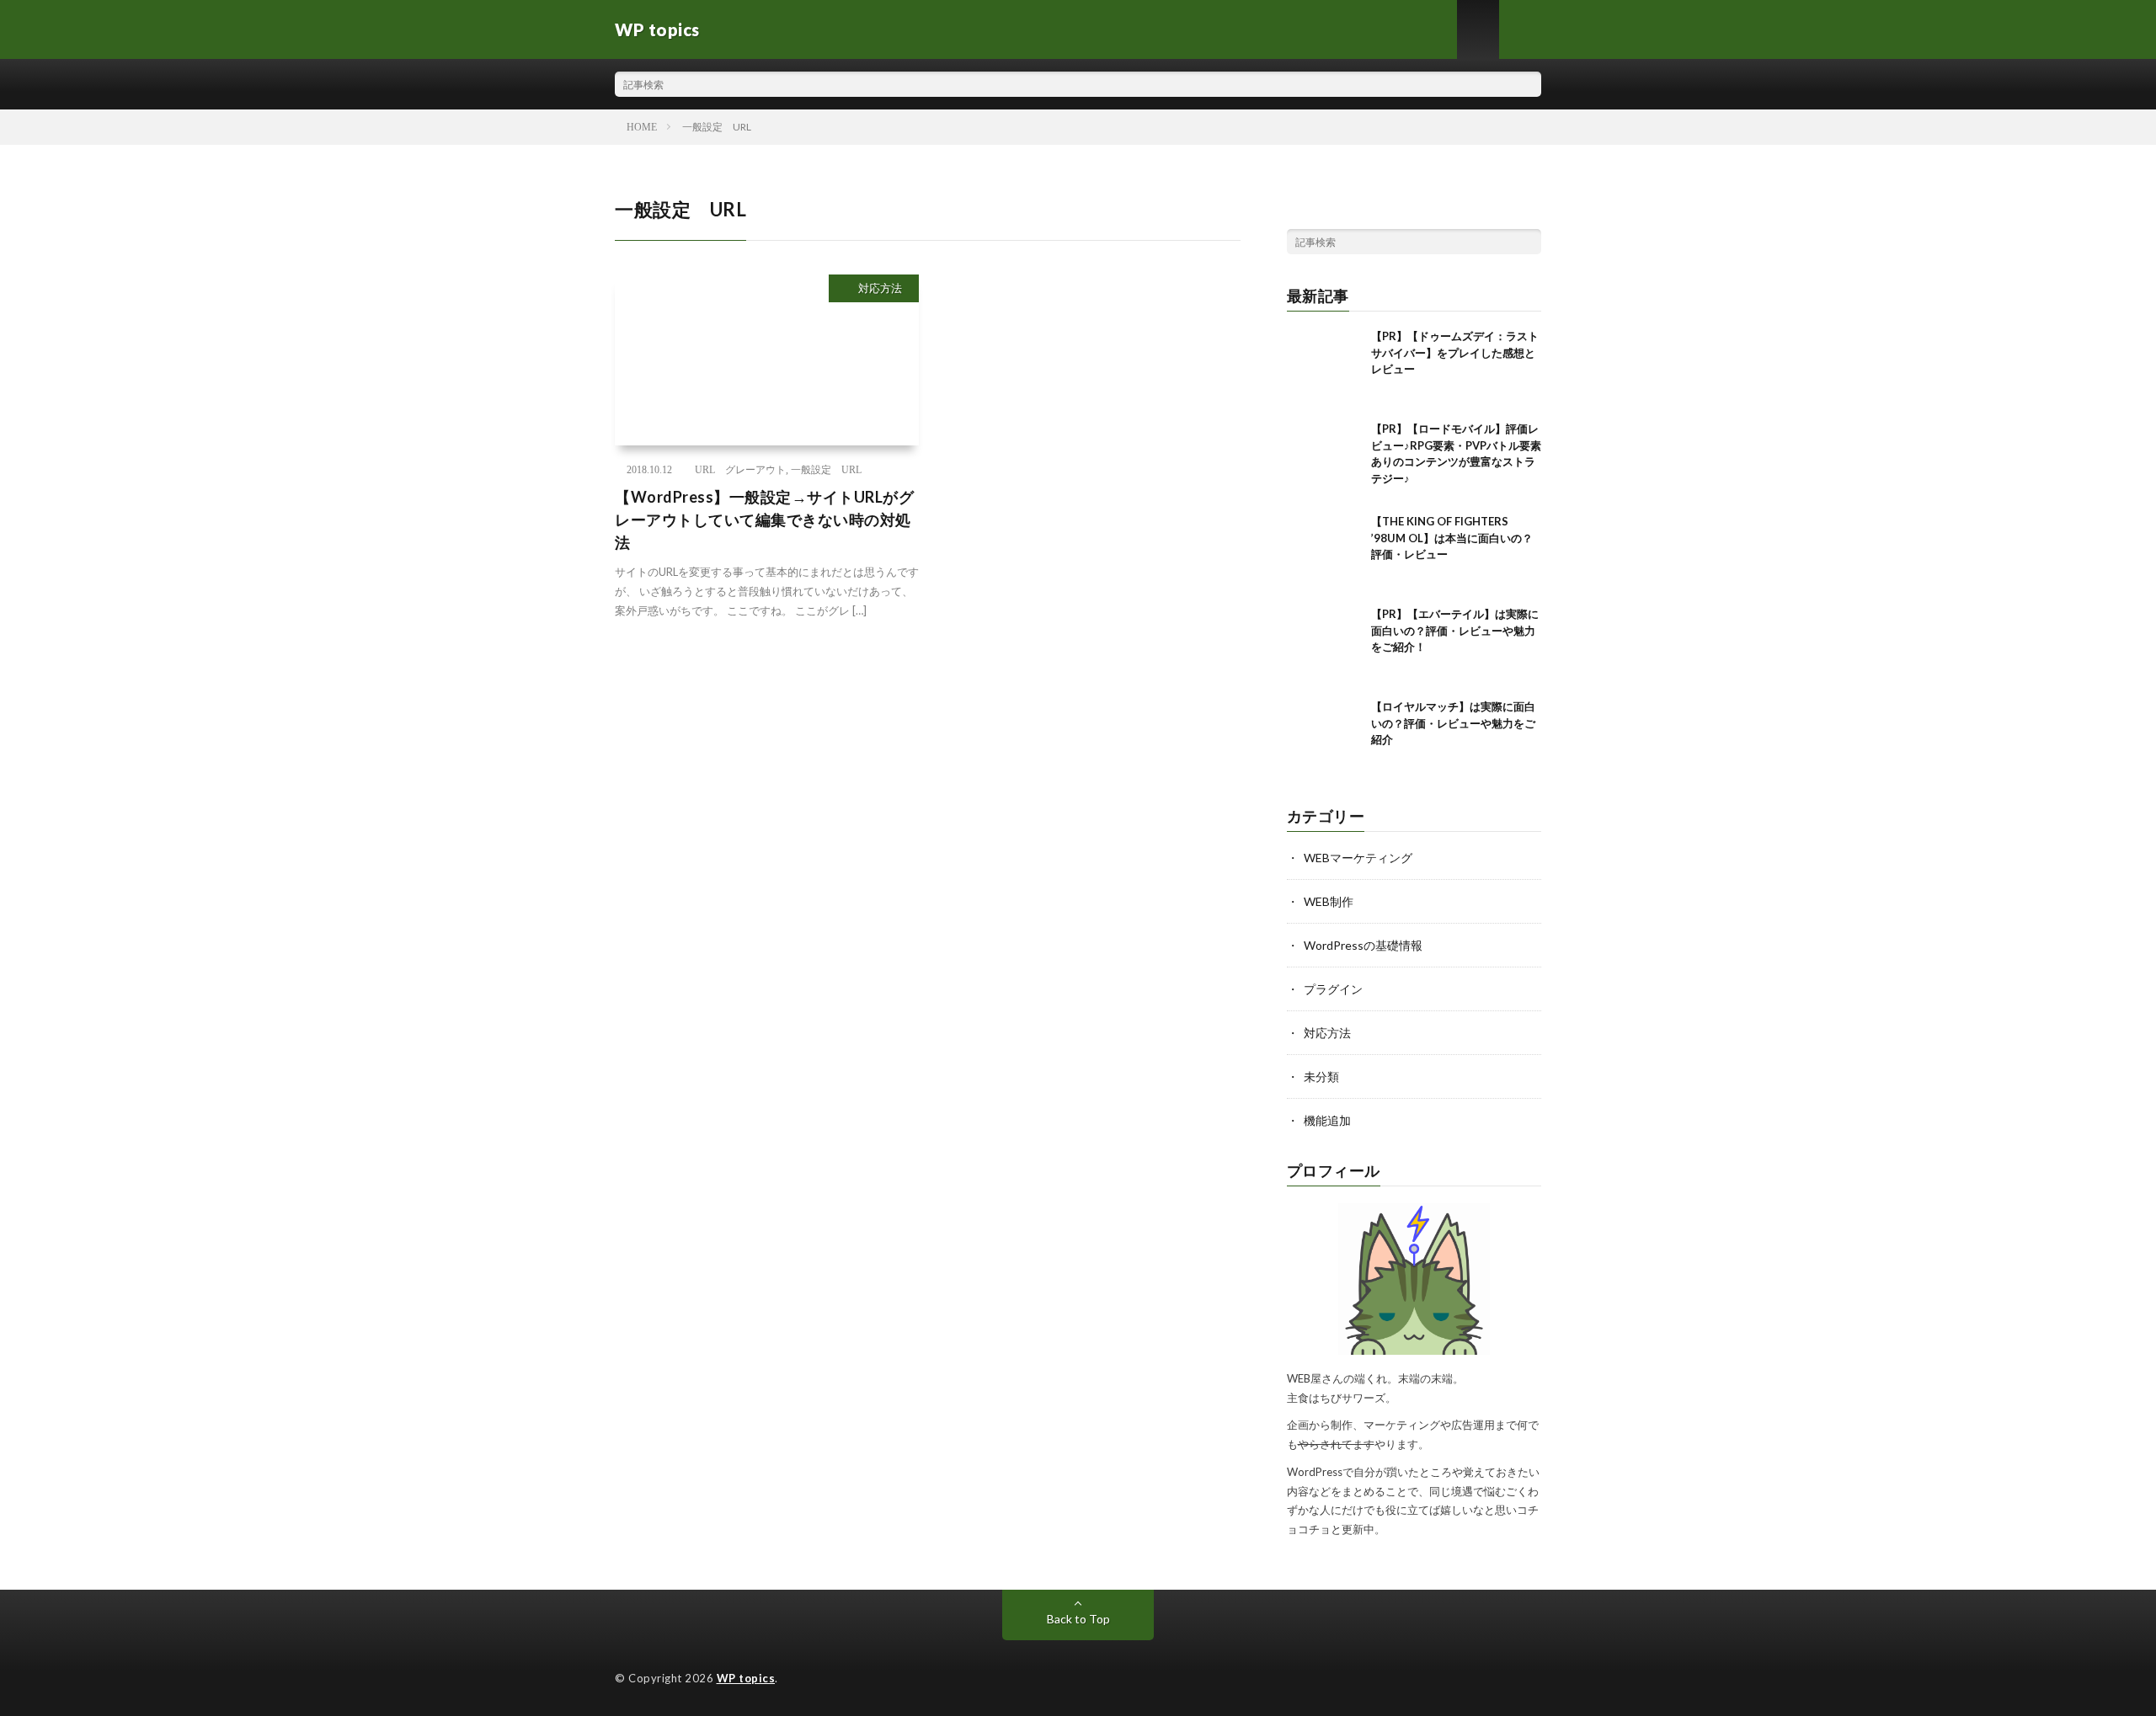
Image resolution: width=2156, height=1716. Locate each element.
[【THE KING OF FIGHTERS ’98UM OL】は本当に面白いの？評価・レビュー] (1325, 552)
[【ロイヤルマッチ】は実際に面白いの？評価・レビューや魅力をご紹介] (1325, 737)
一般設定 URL (826, 470)
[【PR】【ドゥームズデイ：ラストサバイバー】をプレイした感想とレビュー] (1325, 366)
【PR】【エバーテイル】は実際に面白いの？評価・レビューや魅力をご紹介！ (1455, 630)
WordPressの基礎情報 (1363, 945)
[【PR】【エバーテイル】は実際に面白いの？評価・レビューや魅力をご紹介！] (1325, 644)
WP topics (746, 1678)
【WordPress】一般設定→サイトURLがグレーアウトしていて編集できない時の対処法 (764, 520)
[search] (1529, 84)
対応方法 (880, 288)
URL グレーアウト (740, 470)
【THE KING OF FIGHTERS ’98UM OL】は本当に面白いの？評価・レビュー (1452, 538)
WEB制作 (1329, 901)
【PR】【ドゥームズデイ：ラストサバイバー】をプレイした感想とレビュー (1455, 352)
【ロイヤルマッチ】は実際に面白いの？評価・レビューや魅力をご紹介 (1453, 723)
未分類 (1321, 1076)
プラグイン (1333, 989)
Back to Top (1078, 1619)
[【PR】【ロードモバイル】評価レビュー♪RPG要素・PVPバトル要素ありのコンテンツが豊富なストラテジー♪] (1325, 459)
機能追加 (1327, 1120)
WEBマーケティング (1358, 858)
